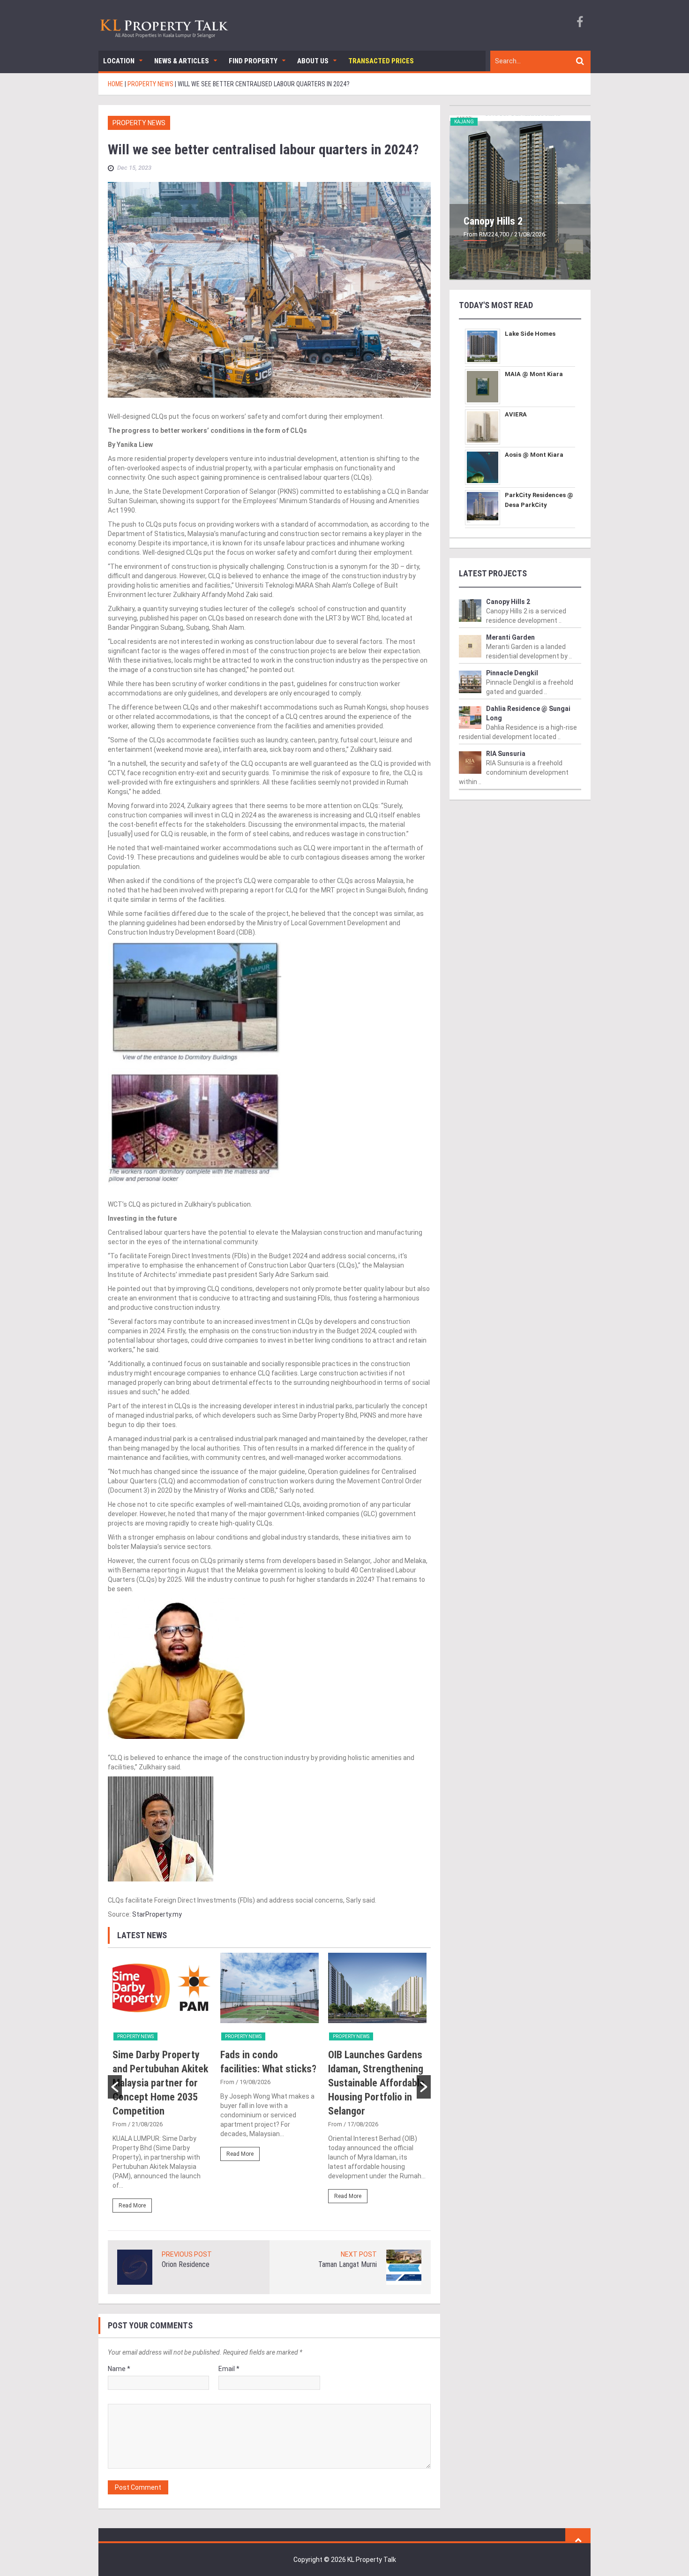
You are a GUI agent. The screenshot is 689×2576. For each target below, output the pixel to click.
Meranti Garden (510, 637)
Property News (139, 123)
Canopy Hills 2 (493, 221)
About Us (313, 61)
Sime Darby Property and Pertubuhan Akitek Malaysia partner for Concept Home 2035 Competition (160, 2083)
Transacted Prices (381, 61)
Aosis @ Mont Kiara (534, 455)
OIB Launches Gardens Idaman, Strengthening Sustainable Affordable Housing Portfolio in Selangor (376, 2083)
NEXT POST (359, 2254)
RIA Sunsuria (506, 754)
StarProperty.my (157, 1914)
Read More (132, 2206)
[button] (115, 2087)
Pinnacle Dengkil (512, 673)
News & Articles (182, 61)
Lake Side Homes (530, 334)
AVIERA (516, 414)
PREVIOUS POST (187, 2254)
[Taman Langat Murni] (404, 2266)
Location (119, 61)
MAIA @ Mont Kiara (534, 374)
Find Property (253, 61)
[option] (162, 2087)
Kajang (464, 122)
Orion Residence (186, 2264)
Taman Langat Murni (348, 2264)
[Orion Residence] (135, 2266)
